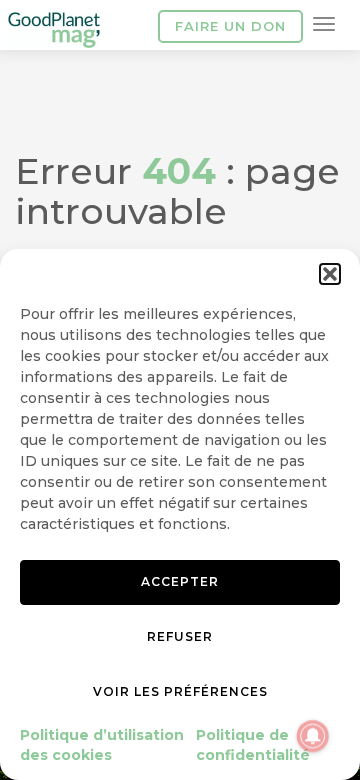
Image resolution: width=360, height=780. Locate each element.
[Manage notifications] (313, 736)
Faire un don (230, 26)
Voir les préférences (180, 691)
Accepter (180, 581)
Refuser (180, 636)
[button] (330, 274)
